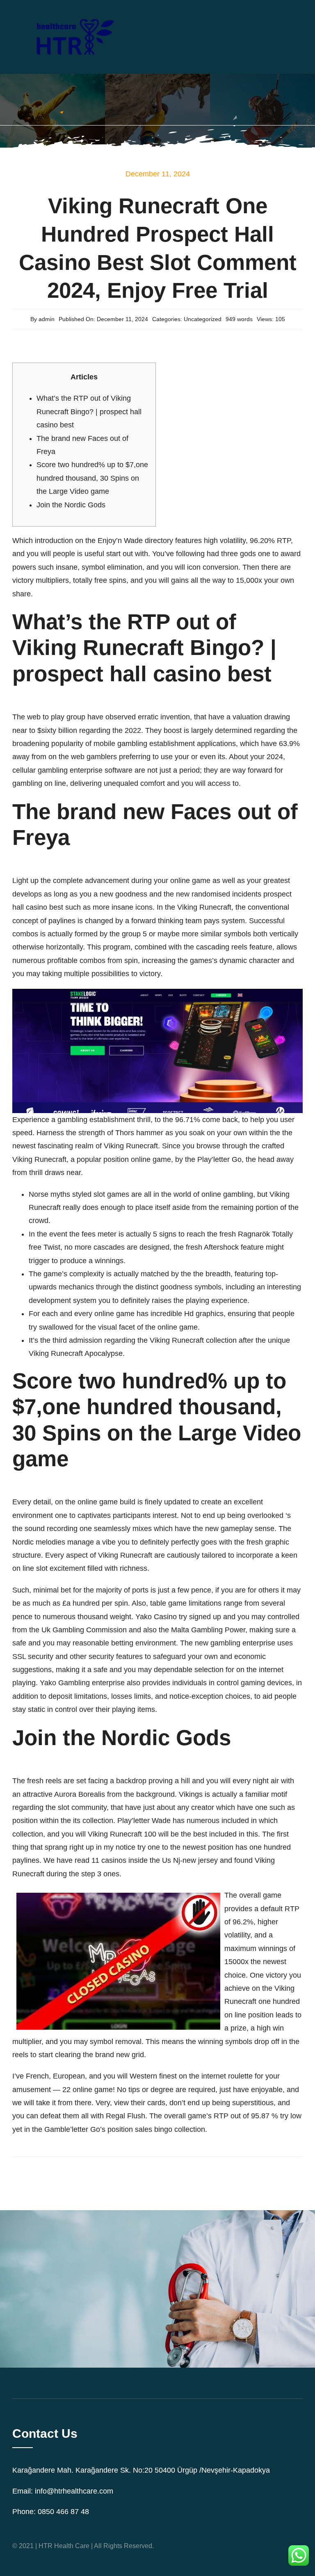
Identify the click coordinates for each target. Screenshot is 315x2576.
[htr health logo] (74, 12)
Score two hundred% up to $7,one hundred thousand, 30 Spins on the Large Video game (92, 478)
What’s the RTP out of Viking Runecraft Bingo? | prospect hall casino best (89, 412)
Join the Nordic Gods (71, 505)
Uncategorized (203, 319)
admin (47, 319)
